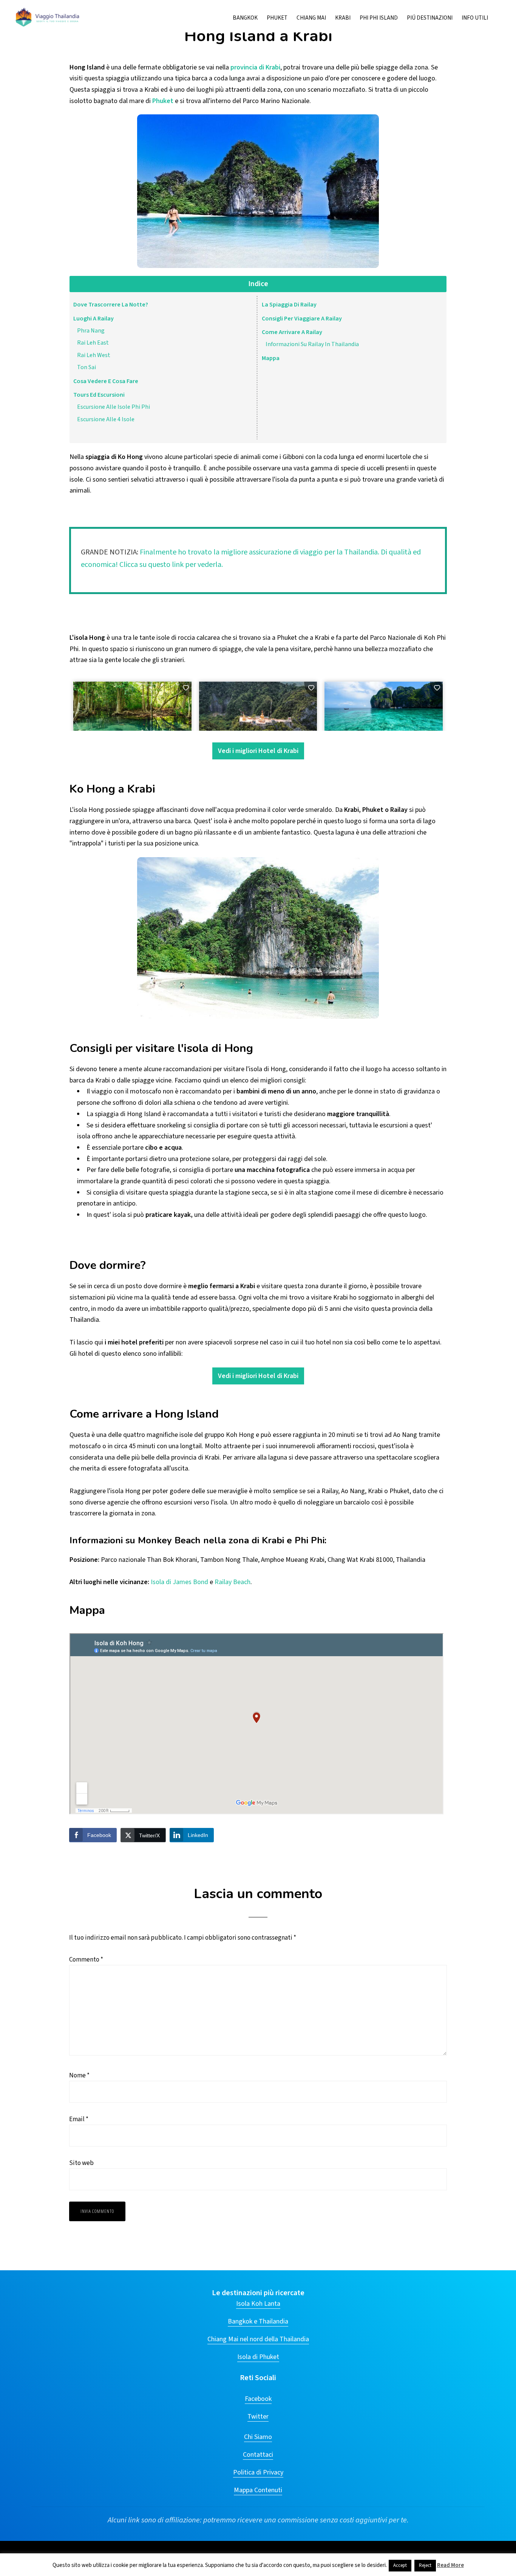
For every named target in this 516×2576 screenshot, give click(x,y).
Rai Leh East (93, 343)
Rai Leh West (94, 355)
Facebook (258, 2399)
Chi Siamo (258, 2437)
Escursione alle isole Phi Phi (114, 407)
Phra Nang (91, 331)
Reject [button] (425, 2565)
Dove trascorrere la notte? (111, 305)
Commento (86, 1960)
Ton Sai (87, 367)
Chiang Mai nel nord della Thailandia (258, 2339)
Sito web (81, 2163)
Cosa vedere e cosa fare (106, 381)
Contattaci (258, 2455)
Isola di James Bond (179, 1582)
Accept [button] (400, 2565)
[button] (497, 12)
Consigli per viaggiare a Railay (302, 319)
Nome (79, 2076)
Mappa (271, 358)
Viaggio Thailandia (48, 17)
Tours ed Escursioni (99, 395)
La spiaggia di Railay (289, 305)
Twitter (258, 2417)
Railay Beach (233, 1582)
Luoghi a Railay (93, 319)
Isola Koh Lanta (258, 2304)
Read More (450, 2565)
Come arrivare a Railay (292, 332)
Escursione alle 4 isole (106, 419)
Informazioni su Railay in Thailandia (312, 344)
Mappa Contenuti (258, 2490)
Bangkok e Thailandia (258, 2321)
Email (79, 2119)
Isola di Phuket (258, 2357)
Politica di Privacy (258, 2472)
